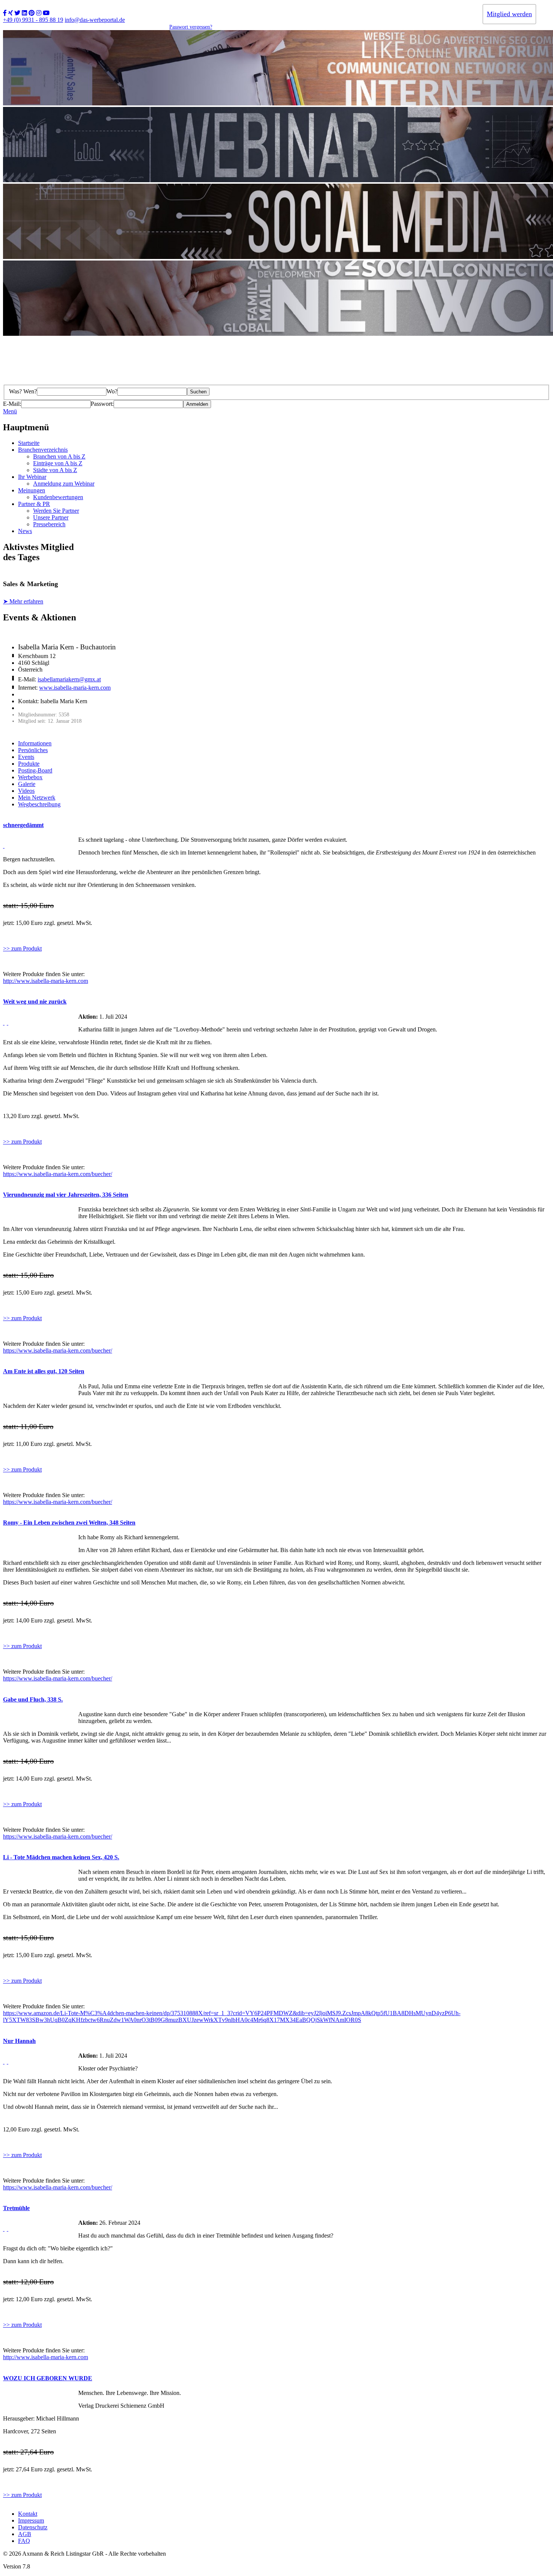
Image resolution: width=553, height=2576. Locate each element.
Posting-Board (35, 770)
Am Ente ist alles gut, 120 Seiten (44, 1371)
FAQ (24, 2541)
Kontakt (28, 2514)
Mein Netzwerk (37, 797)
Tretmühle (16, 2208)
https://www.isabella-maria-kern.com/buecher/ (58, 1174)
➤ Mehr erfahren (23, 601)
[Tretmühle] (4, 2229)
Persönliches (33, 750)
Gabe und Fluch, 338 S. (33, 1699)
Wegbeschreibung (39, 804)
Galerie (27, 784)
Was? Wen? (23, 391)
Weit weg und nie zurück (35, 1002)
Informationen (35, 743)
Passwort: (102, 404)
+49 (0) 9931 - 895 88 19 (33, 20)
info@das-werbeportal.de (95, 20)
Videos (26, 791)
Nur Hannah (19, 2041)
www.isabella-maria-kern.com (75, 688)
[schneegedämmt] (4, 846)
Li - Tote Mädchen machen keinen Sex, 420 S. (61, 1857)
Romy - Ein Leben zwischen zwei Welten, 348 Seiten (69, 1523)
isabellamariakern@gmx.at (69, 679)
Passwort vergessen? (191, 27)
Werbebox (30, 777)
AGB (25, 2534)
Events (26, 757)
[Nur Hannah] (4, 2062)
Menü (10, 411)
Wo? (112, 391)
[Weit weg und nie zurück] (4, 1023)
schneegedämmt (23, 825)
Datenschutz (33, 2527)
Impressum (31, 2520)
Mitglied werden (509, 14)
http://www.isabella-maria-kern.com (46, 981)
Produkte (29, 764)
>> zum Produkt (22, 948)
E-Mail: (12, 404)
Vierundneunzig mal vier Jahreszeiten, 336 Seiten (66, 1195)
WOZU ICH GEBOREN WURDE (48, 2378)
